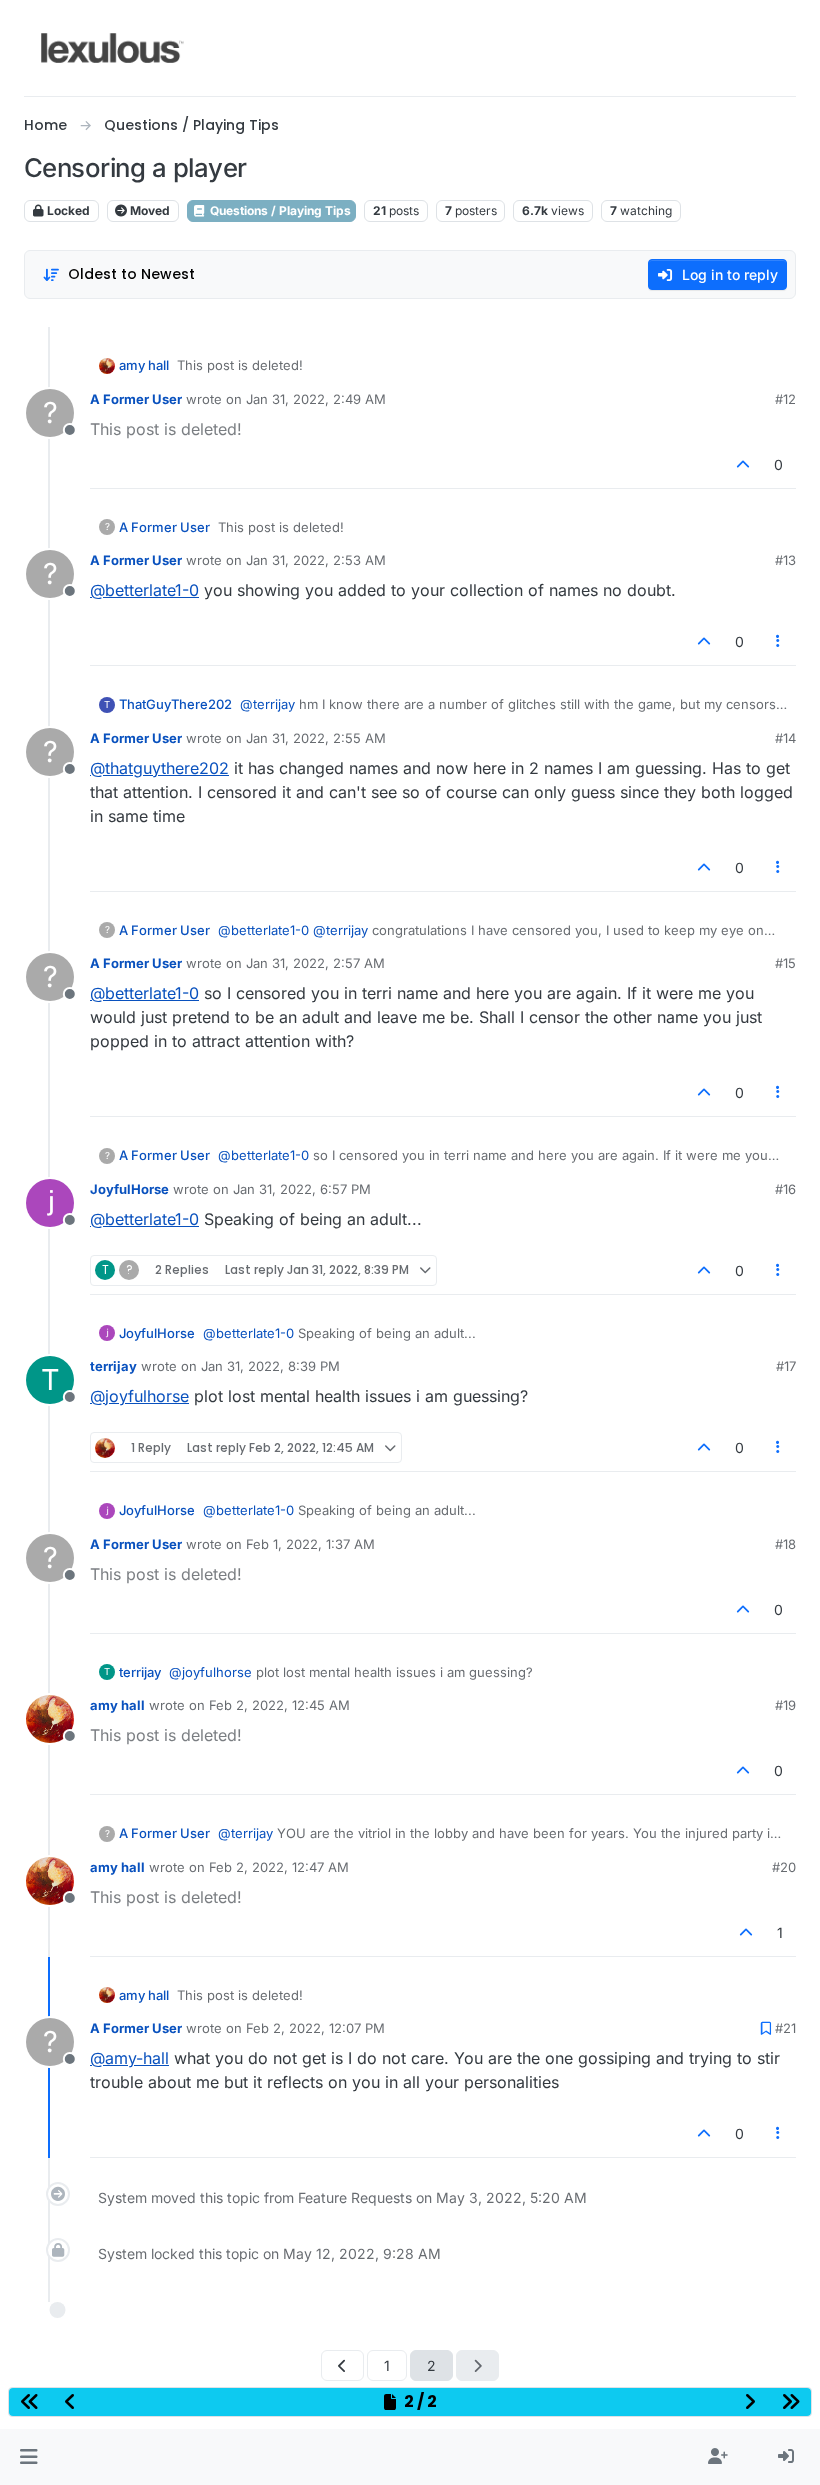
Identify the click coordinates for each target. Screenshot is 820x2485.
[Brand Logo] (112, 48)
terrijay (113, 1366)
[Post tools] (779, 641)
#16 (785, 1189)
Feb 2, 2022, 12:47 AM (279, 1867)
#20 (784, 1867)
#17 (786, 1366)
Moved (148, 210)
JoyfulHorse (129, 1189)
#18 (785, 1544)
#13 (785, 560)
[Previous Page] (342, 2365)
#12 (785, 399)
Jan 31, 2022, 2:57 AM (315, 963)
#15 (785, 963)
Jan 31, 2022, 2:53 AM (316, 560)
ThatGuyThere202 (175, 704)
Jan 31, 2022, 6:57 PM (302, 1189)
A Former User (136, 399)
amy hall (144, 365)
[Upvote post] (744, 464)
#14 (785, 738)
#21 (785, 2028)
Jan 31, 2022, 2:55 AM (316, 738)
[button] (28, 2457)
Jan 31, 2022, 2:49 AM (316, 399)
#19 (785, 1705)
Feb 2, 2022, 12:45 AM (279, 1705)
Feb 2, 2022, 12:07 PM (315, 2028)
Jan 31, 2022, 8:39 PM (270, 1366)
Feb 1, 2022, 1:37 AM (310, 1544)
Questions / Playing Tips (279, 210)
